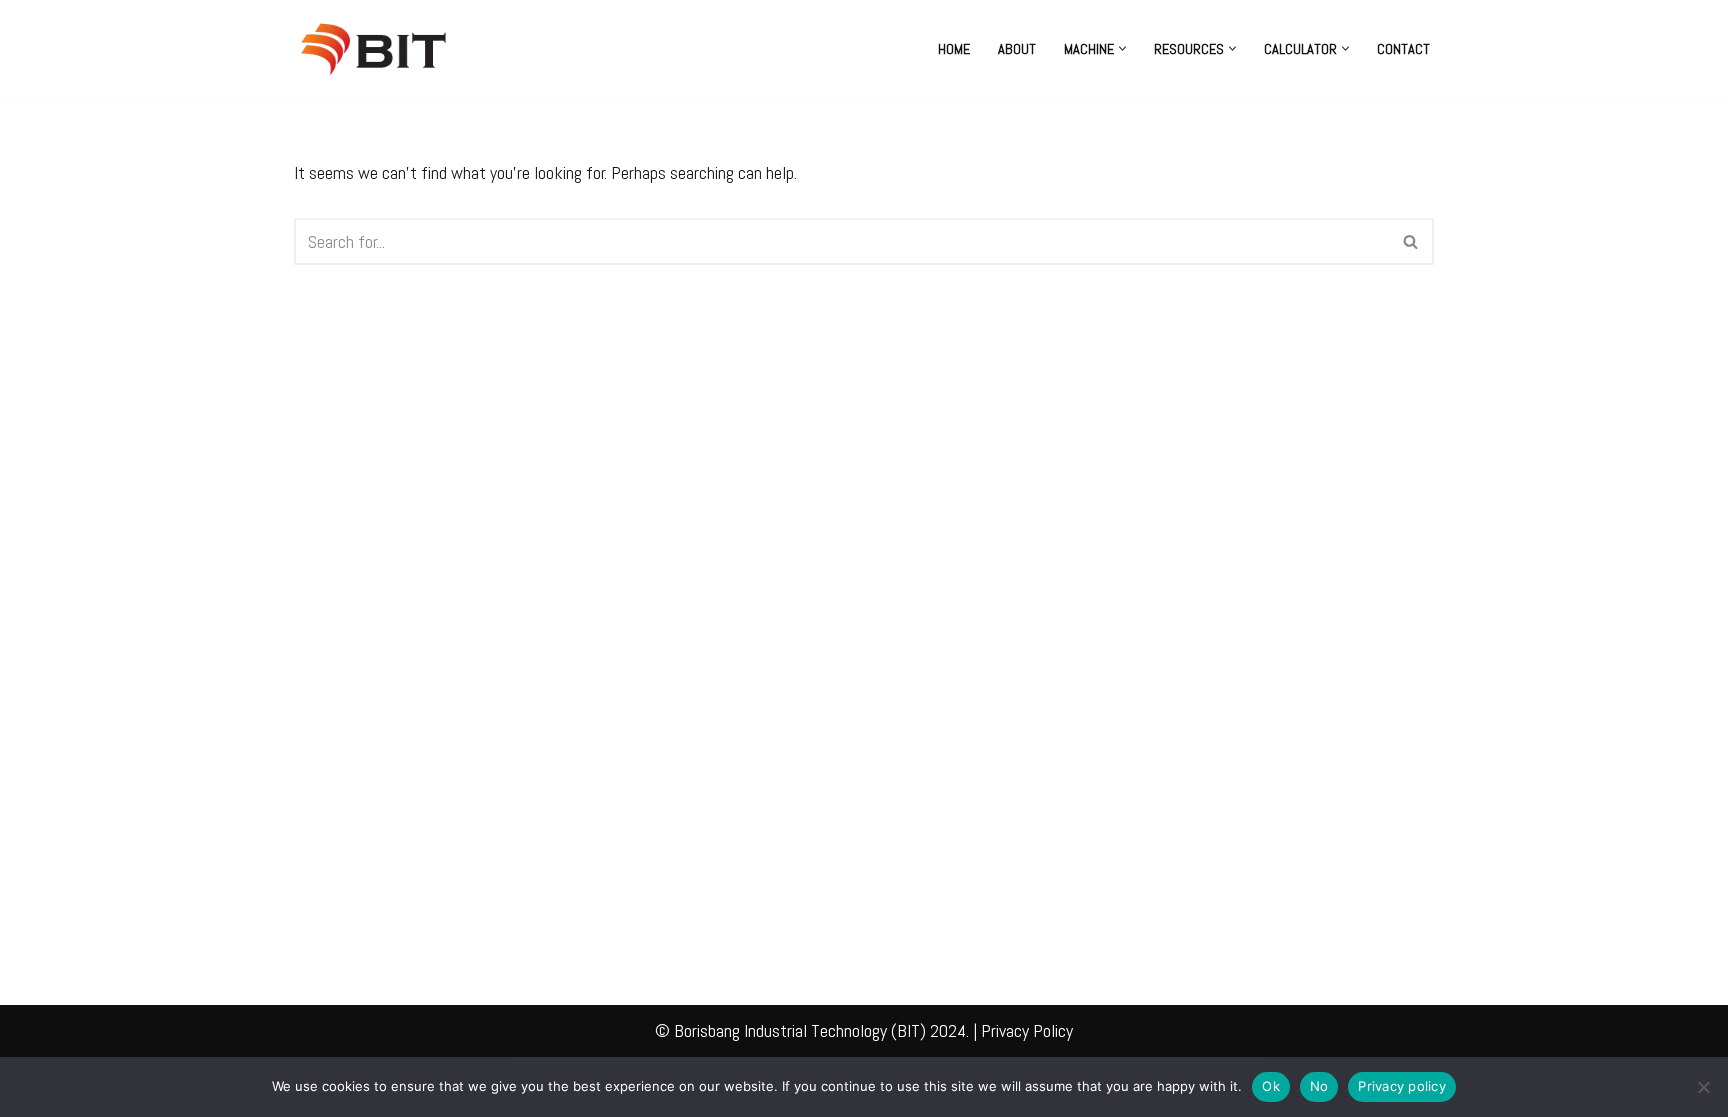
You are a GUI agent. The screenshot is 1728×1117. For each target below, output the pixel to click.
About (1017, 49)
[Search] (1411, 241)
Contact (1403, 49)
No (1319, 1086)
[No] (1703, 1087)
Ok (1271, 1086)
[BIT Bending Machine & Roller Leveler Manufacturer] (379, 49)
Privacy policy (1402, 1086)
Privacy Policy (1027, 1030)
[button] (1122, 48)
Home (954, 49)
